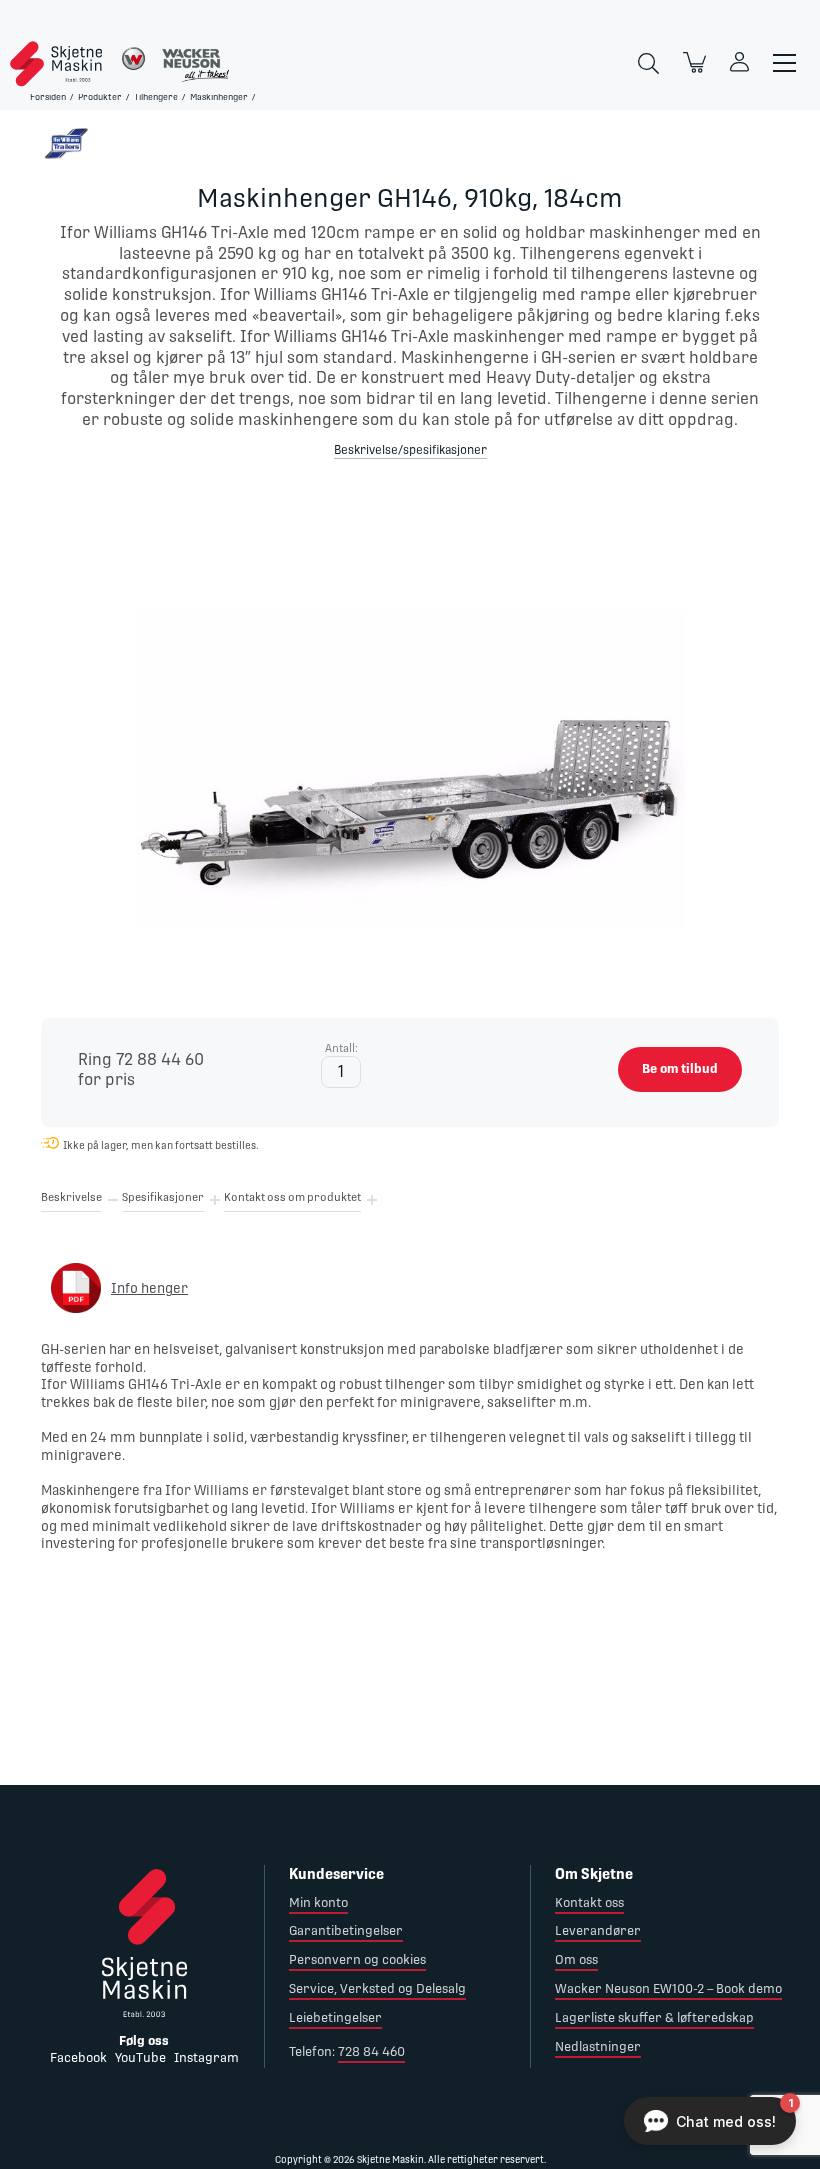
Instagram (206, 2057)
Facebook (78, 2057)
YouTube (140, 2057)
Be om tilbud (680, 1068)
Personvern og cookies (357, 1959)
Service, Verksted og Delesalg (377, 1988)
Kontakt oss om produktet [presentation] (292, 1197)
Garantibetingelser (346, 1930)
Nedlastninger (598, 2046)
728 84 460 (371, 2051)
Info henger (149, 1288)
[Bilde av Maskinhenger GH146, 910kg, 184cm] (410, 735)
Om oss (576, 1959)
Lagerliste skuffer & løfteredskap (654, 2017)
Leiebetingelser (335, 2017)
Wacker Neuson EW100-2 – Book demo (668, 1988)
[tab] (71, 1201)
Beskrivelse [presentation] (71, 1197)
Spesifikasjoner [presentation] (163, 1197)
